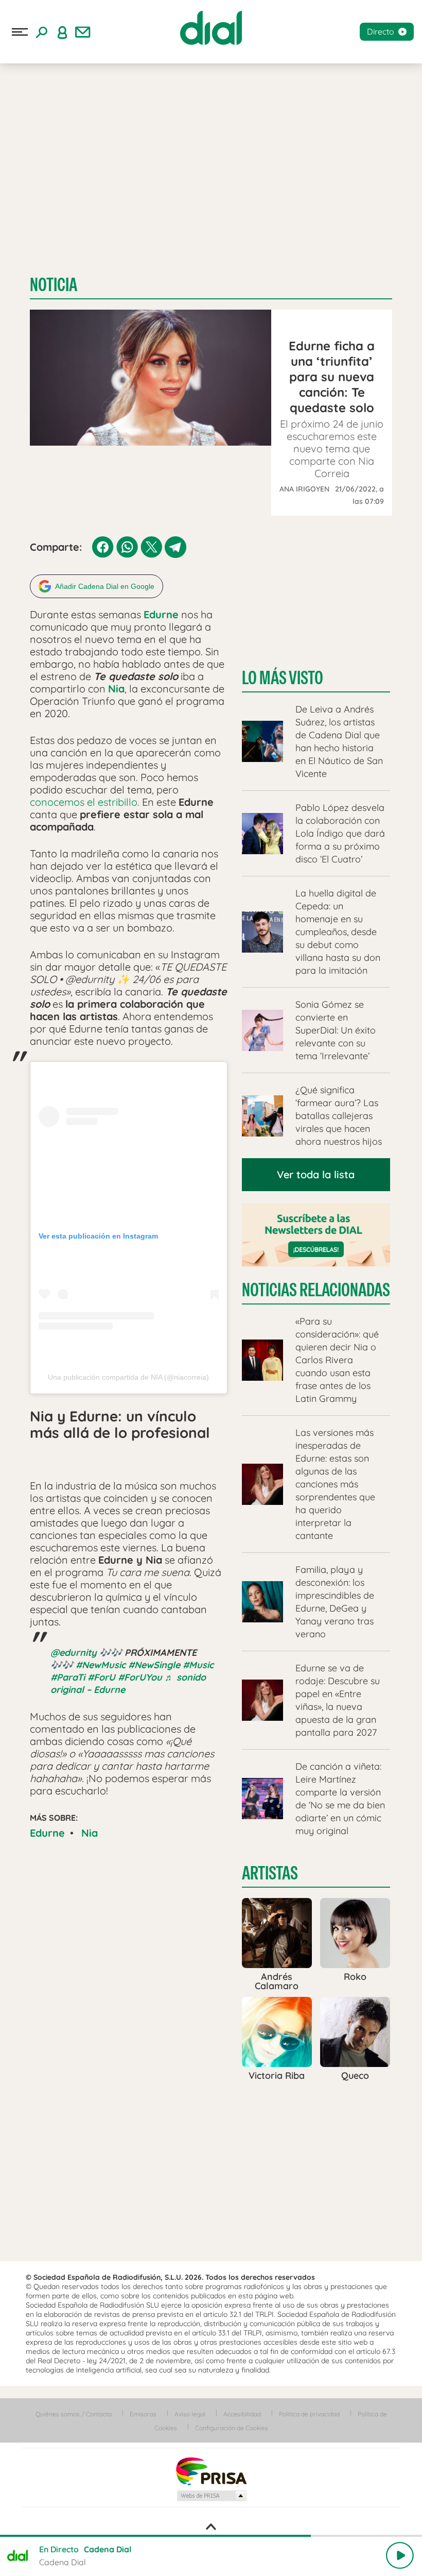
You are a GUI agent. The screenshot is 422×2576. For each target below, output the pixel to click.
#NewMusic (101, 1665)
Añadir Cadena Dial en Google (105, 586)
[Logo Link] (211, 28)
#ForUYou (140, 1677)
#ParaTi (68, 1677)
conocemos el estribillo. (85, 802)
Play (400, 2555)
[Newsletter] (83, 32)
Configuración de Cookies (232, 2428)
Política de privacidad (309, 2414)
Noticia (54, 285)
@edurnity (74, 1653)
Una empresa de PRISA (211, 2471)
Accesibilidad (242, 2414)
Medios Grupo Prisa (211, 2496)
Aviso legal (190, 2414)
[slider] (211, 2536)
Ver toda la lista (316, 1174)
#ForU (101, 1677)
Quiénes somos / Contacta (74, 2414)
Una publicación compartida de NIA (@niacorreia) (128, 1377)
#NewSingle (154, 1665)
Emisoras (143, 2414)
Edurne (47, 1833)
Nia (90, 1833)
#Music (198, 1665)
